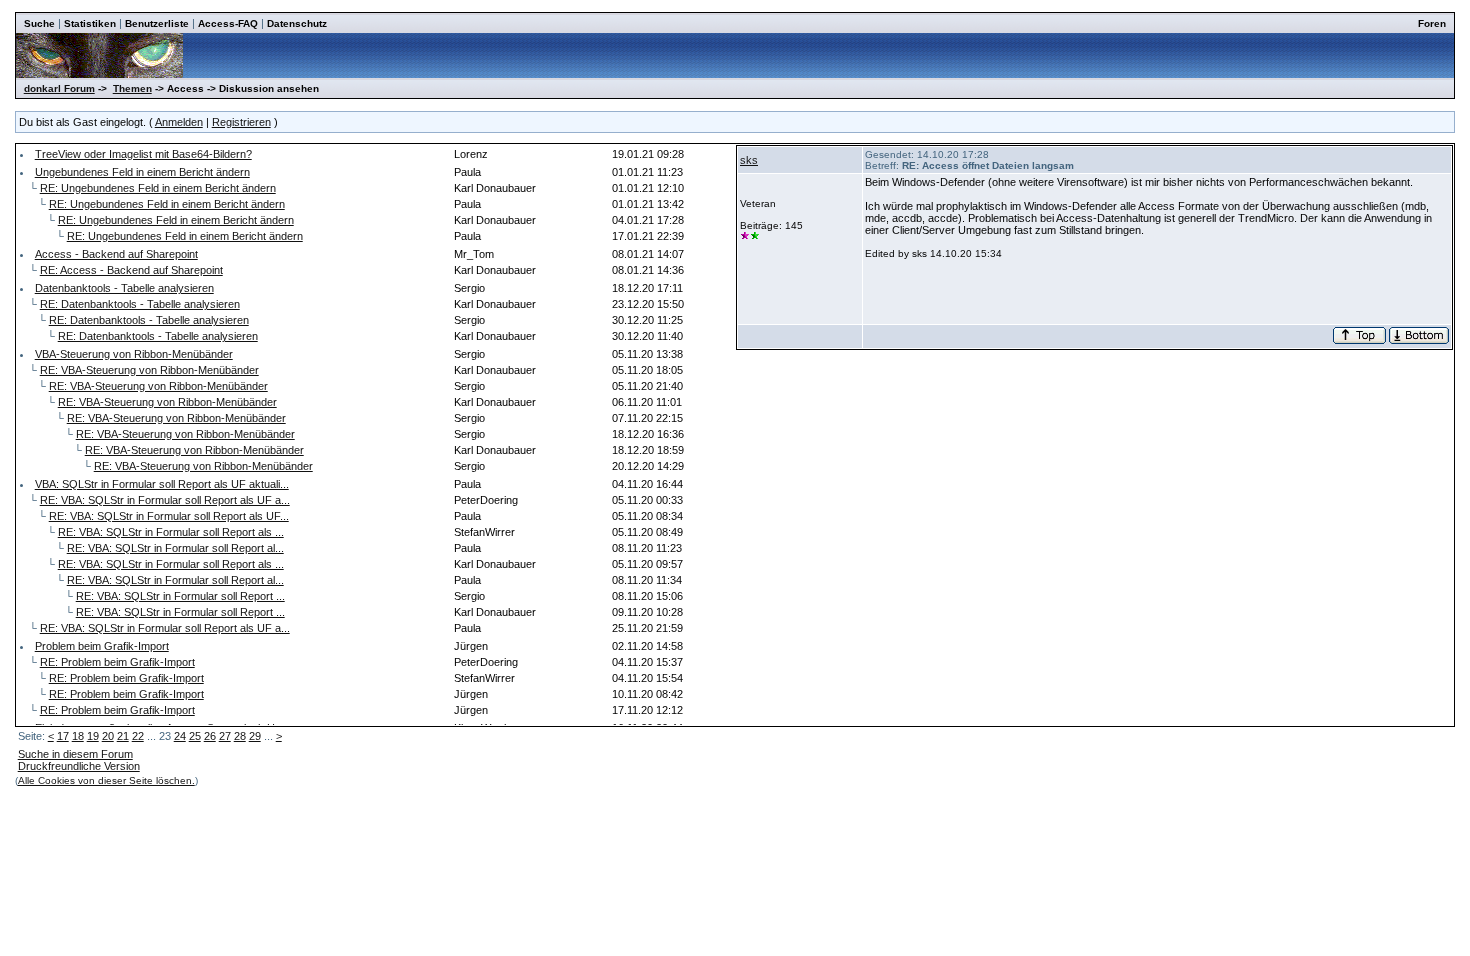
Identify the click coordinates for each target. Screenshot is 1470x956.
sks (749, 160)
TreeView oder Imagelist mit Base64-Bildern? (143, 154)
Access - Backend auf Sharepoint (116, 254)
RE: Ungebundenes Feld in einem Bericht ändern (158, 188)
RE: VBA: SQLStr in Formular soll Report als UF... (169, 516)
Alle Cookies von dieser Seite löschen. (106, 780)
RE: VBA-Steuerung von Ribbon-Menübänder (149, 370)
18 (78, 736)
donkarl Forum (59, 88)
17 (63, 736)
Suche (39, 23)
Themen (132, 88)
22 (138, 736)
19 (93, 736)
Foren (1432, 23)
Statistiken (90, 23)
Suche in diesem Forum (75, 754)
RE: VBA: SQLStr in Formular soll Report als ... (171, 532)
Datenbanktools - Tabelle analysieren (124, 288)
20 (108, 736)
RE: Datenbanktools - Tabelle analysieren (140, 304)
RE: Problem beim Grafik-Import (117, 662)
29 (255, 736)
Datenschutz (297, 23)
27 (225, 736)
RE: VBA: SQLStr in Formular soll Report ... (180, 596)
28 (240, 736)
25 (195, 736)
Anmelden (179, 122)
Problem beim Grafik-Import (102, 646)
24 (180, 736)
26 (210, 736)
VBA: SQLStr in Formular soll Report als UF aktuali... (162, 484)
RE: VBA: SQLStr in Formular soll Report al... (175, 548)
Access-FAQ (228, 23)
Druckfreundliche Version (79, 766)
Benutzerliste (157, 23)
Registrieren (241, 122)
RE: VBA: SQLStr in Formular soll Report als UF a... (165, 500)
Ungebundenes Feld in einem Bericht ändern (142, 172)
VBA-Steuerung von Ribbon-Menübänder (134, 354)
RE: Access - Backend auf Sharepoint (131, 270)
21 (123, 736)
